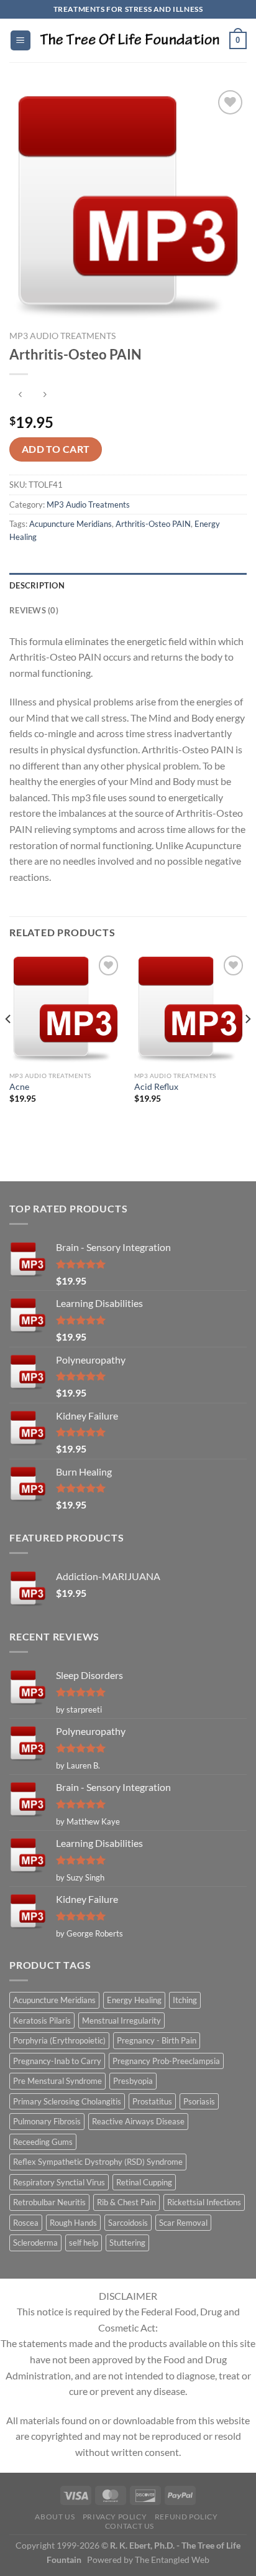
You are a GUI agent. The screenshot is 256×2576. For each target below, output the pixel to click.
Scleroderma (35, 2243)
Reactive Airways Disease (138, 2121)
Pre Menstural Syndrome (57, 2081)
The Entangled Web (172, 2560)
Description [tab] (37, 585)
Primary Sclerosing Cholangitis (67, 2101)
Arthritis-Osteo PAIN (153, 524)
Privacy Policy (115, 2517)
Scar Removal (183, 2223)
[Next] (247, 1044)
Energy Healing (134, 2000)
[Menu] (21, 41)
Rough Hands (73, 2223)
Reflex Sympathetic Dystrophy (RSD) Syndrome (98, 2162)
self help (84, 2243)
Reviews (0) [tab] (34, 610)
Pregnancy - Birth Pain (157, 2040)
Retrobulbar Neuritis (49, 2202)
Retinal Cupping (144, 2182)
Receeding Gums (43, 2142)
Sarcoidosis (128, 2223)
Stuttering (127, 2243)
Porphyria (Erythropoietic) (59, 2040)
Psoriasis (199, 2101)
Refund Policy (186, 2517)
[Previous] (9, 1044)
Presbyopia (133, 2081)
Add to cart (56, 449)
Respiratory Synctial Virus (59, 2182)
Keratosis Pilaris (42, 2020)
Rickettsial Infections (204, 2202)
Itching (185, 2000)
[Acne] (66, 1009)
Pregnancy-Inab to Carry (57, 2061)
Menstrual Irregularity (121, 2020)
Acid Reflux (156, 1087)
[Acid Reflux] (190, 1009)
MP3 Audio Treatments (62, 336)
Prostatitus (152, 2101)
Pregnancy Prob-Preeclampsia (166, 2061)
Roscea (26, 2223)
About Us (55, 2517)
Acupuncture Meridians (71, 524)
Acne (19, 1087)
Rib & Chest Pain (126, 2202)
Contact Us (130, 2526)
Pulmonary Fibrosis (47, 2121)
